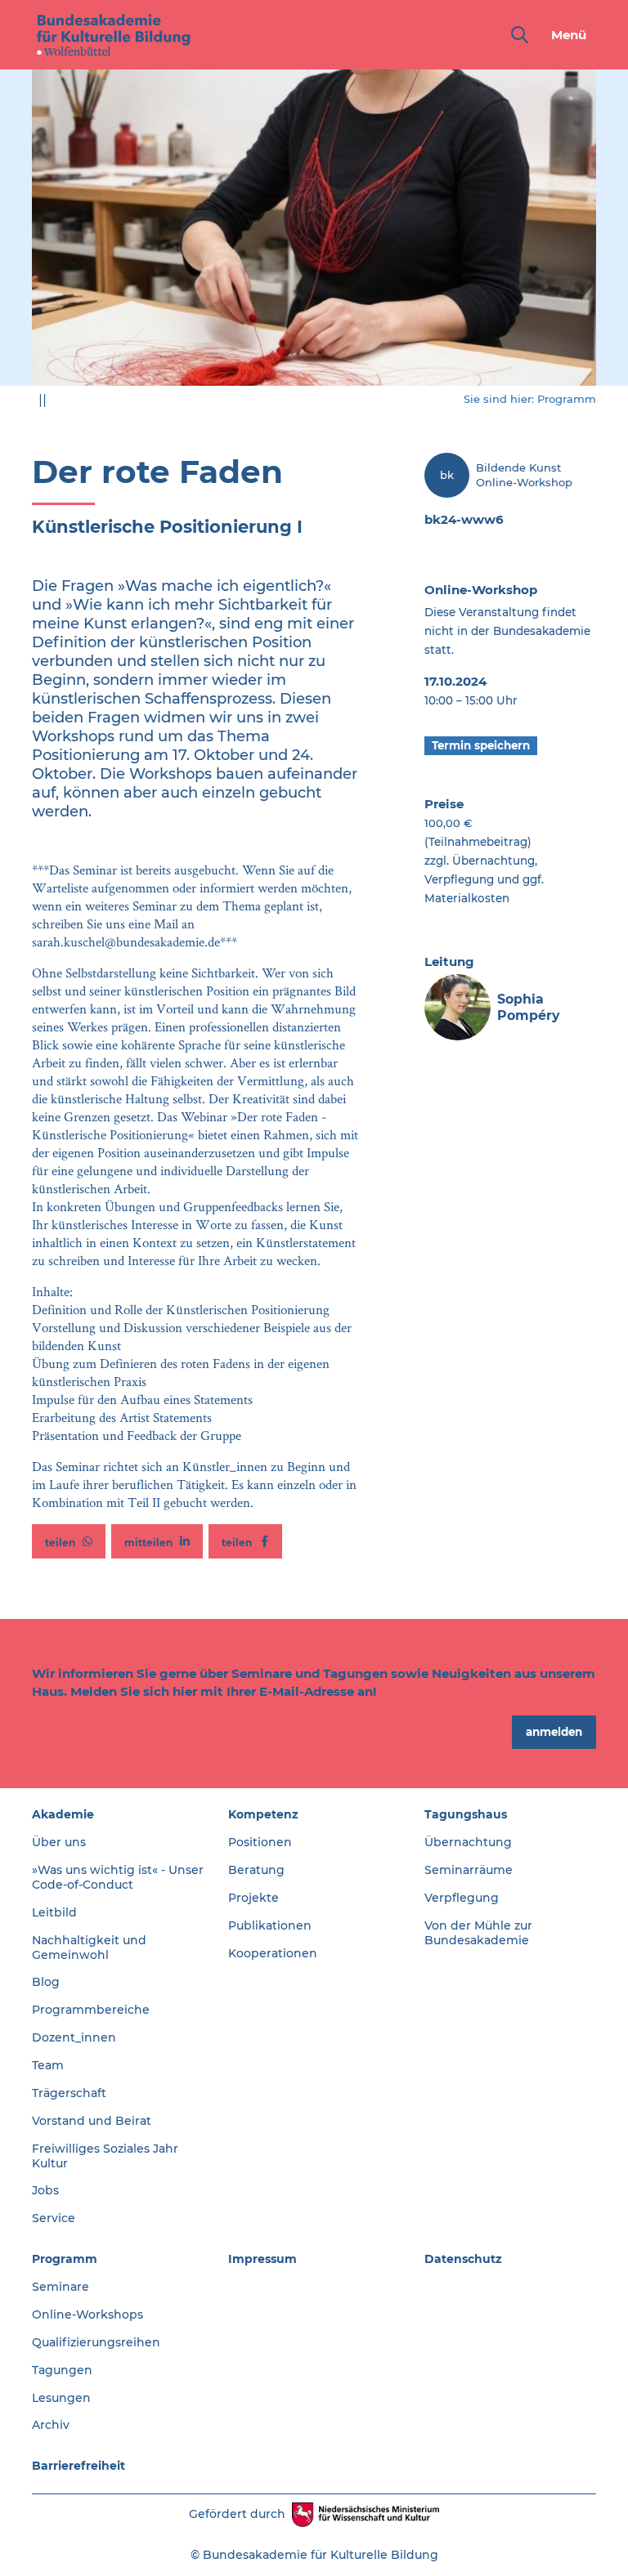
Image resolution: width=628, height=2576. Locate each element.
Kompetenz (263, 1814)
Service (54, 2218)
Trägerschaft (69, 2093)
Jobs (45, 2190)
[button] (69, 1541)
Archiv (51, 2425)
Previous (20, 237)
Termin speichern (481, 745)
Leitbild (54, 1912)
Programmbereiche (91, 2010)
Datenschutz (463, 2259)
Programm (567, 399)
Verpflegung (462, 1898)
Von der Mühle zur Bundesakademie (478, 1933)
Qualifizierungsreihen (96, 2342)
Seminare (61, 2287)
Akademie (63, 1814)
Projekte (253, 1898)
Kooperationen (273, 1953)
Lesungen (61, 2398)
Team (48, 2065)
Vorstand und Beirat (92, 2121)
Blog (46, 1982)
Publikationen (270, 1925)
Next (608, 237)
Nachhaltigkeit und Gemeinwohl (89, 1948)
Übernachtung (468, 1842)
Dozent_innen (74, 2037)
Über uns (59, 1842)
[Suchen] (516, 35)
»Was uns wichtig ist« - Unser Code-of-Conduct (118, 1877)
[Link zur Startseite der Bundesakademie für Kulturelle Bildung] (114, 35)
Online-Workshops (87, 2314)
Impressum (262, 2259)
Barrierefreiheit (78, 2466)
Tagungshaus (466, 1814)
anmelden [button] (554, 1732)
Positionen (260, 1842)
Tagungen (62, 2370)
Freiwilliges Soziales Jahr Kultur (105, 2156)
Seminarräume (469, 1870)
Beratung (256, 1870)
